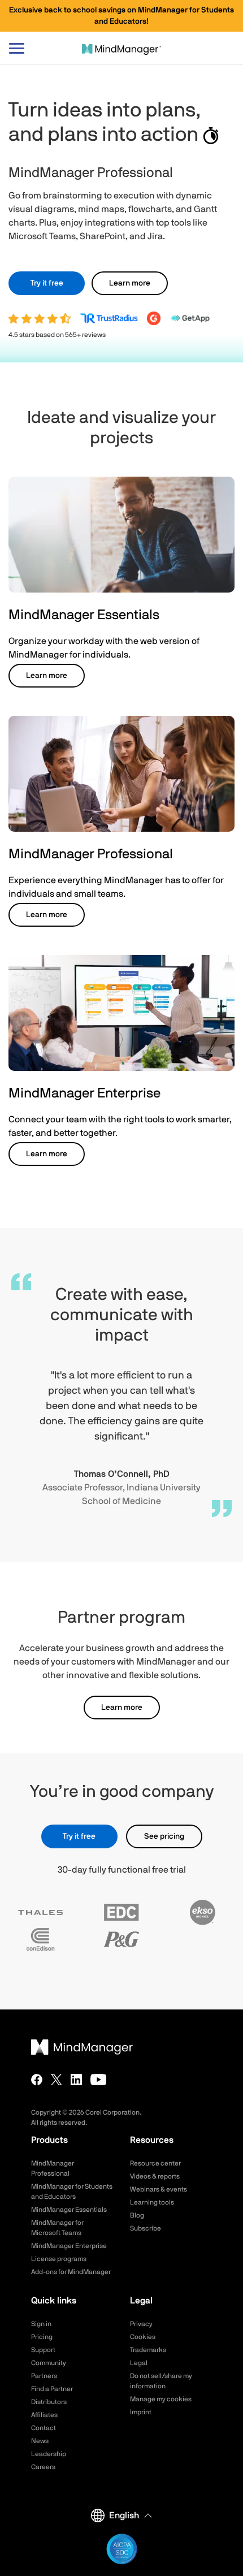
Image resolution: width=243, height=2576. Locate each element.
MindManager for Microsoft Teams (57, 2228)
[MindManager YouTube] (99, 2080)
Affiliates (44, 2415)
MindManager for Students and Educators (72, 2192)
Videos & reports (155, 2176)
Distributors (49, 2402)
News (40, 2441)
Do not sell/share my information (161, 2381)
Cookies (143, 2337)
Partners (44, 2376)
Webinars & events (159, 2189)
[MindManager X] (57, 2080)
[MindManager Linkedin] (76, 2080)
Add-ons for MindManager (71, 2272)
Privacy (141, 2324)
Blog (137, 2215)
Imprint (141, 2412)
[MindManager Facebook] (37, 2080)
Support (43, 2350)
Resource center (155, 2163)
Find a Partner (52, 2389)
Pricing (42, 2337)
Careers (43, 2467)
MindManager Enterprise (69, 2246)
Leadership (49, 2454)
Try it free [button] (47, 283)
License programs (59, 2259)
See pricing (164, 1836)
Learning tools (152, 2202)
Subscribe (146, 2228)
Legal (139, 2363)
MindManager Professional (53, 2168)
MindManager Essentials (69, 2210)
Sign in (41, 2324)
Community (49, 2363)
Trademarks (148, 2350)
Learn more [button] (130, 283)
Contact (44, 2428)
